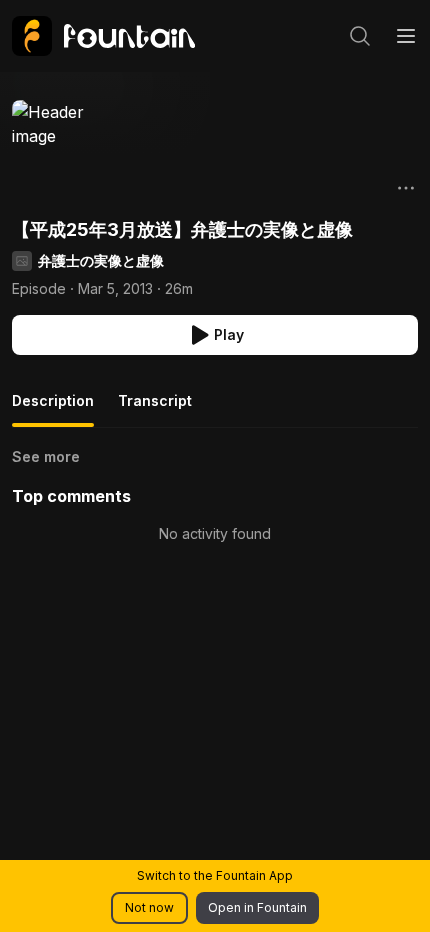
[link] (103, 36)
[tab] (53, 409)
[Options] (406, 188)
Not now (149, 907)
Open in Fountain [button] (257, 907)
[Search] (360, 36)
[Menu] (406, 36)
